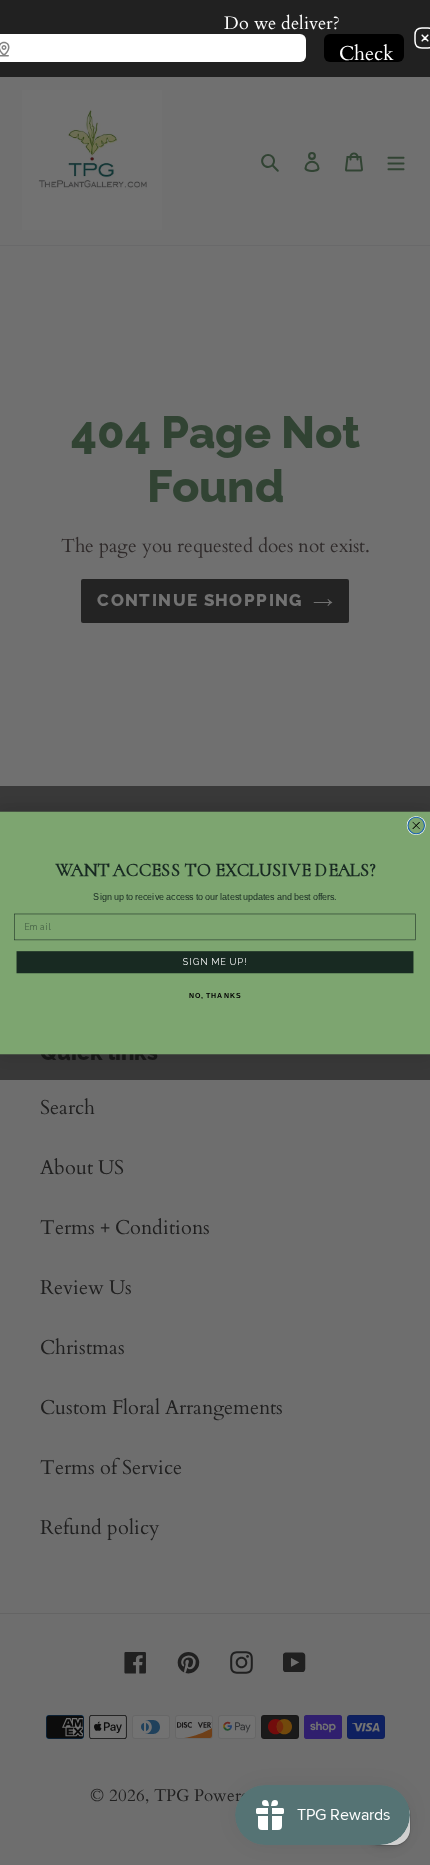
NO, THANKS (215, 995)
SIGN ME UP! (215, 961)
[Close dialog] (416, 825)
